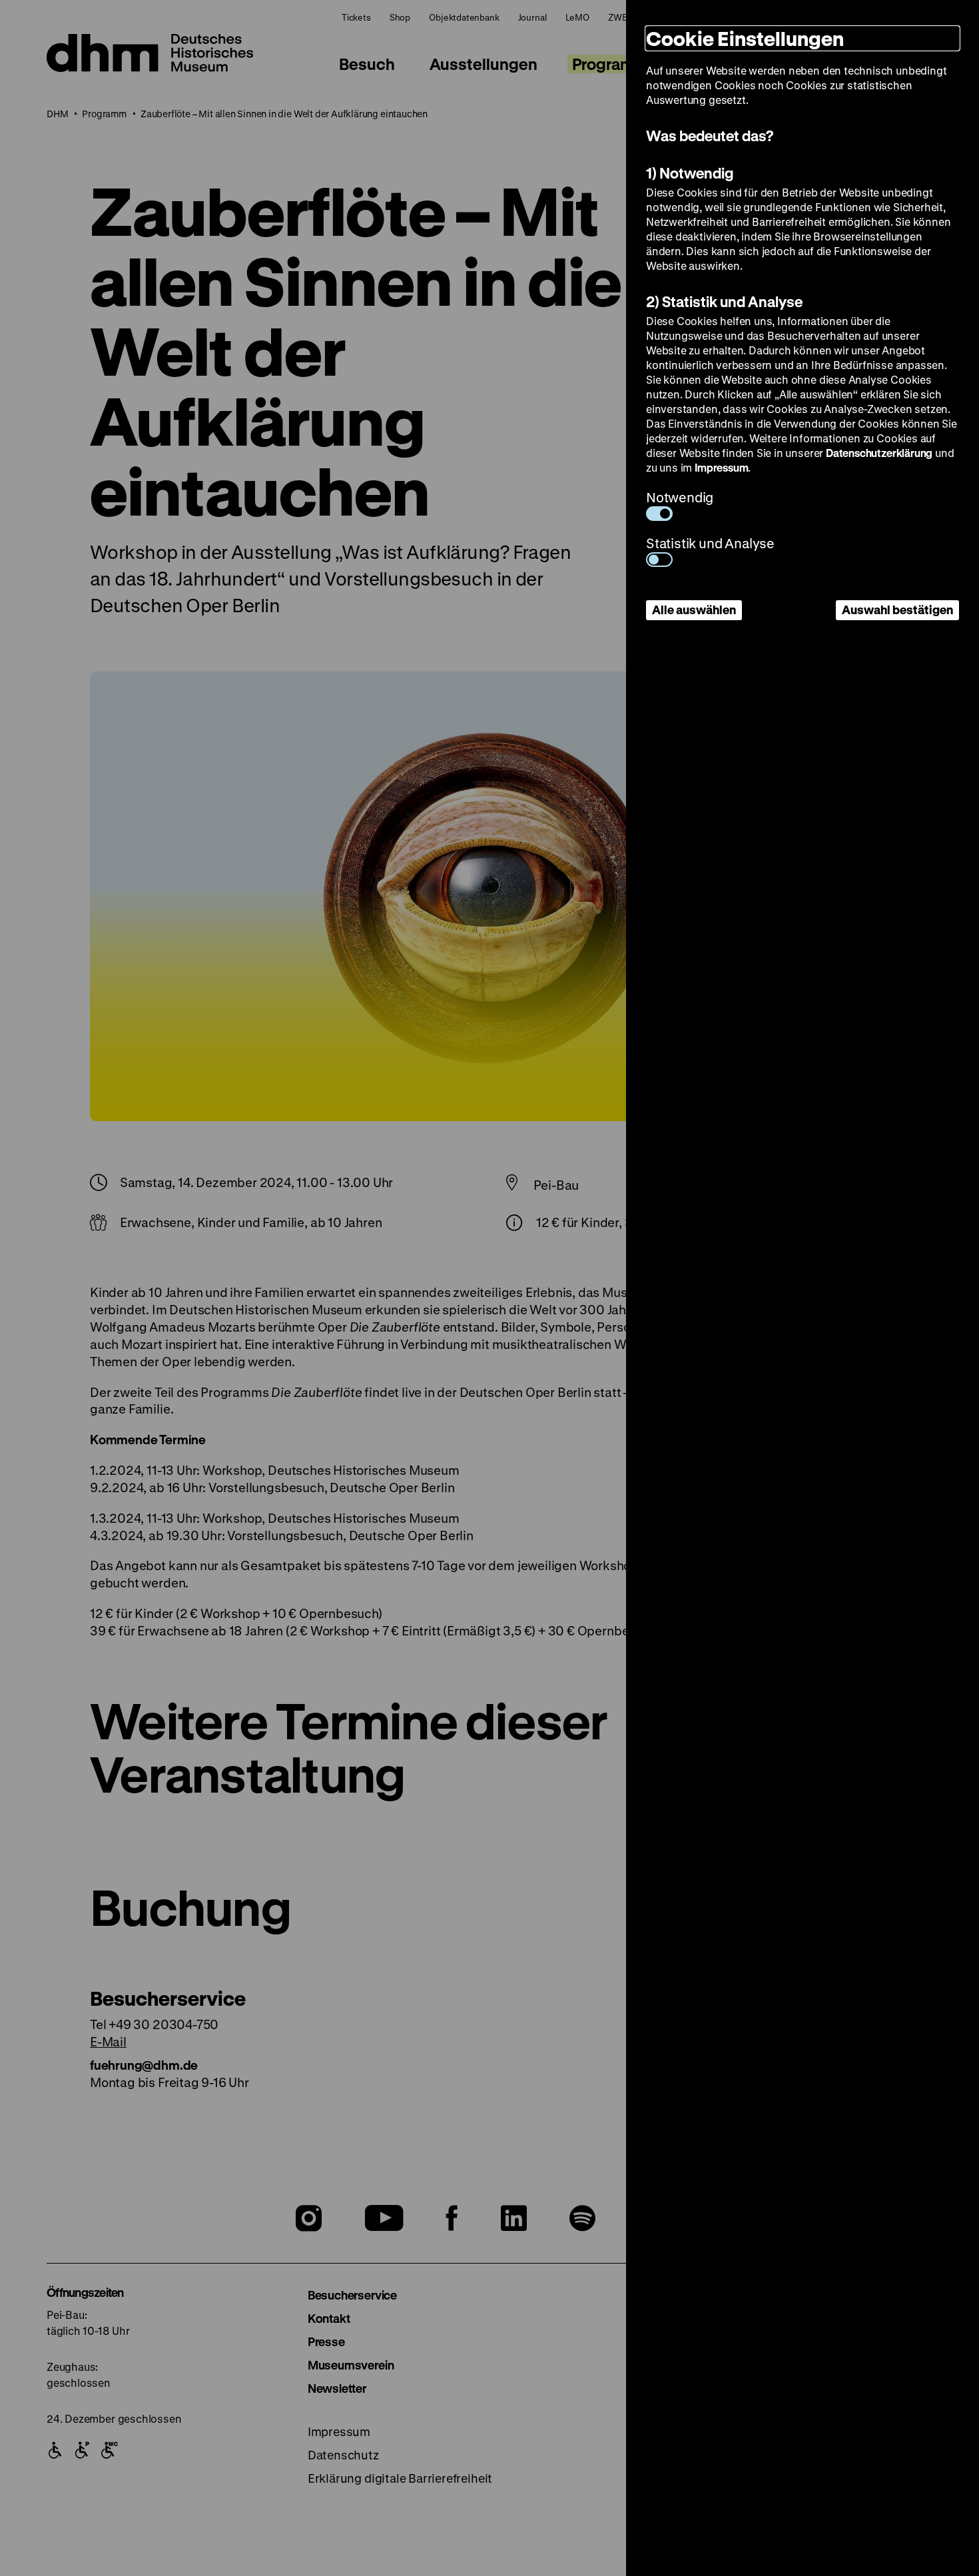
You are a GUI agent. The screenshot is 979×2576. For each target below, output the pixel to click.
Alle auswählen (694, 610)
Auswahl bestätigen (897, 610)
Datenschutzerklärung (879, 453)
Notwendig (680, 497)
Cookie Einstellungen (745, 38)
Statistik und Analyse (710, 543)
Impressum (721, 467)
